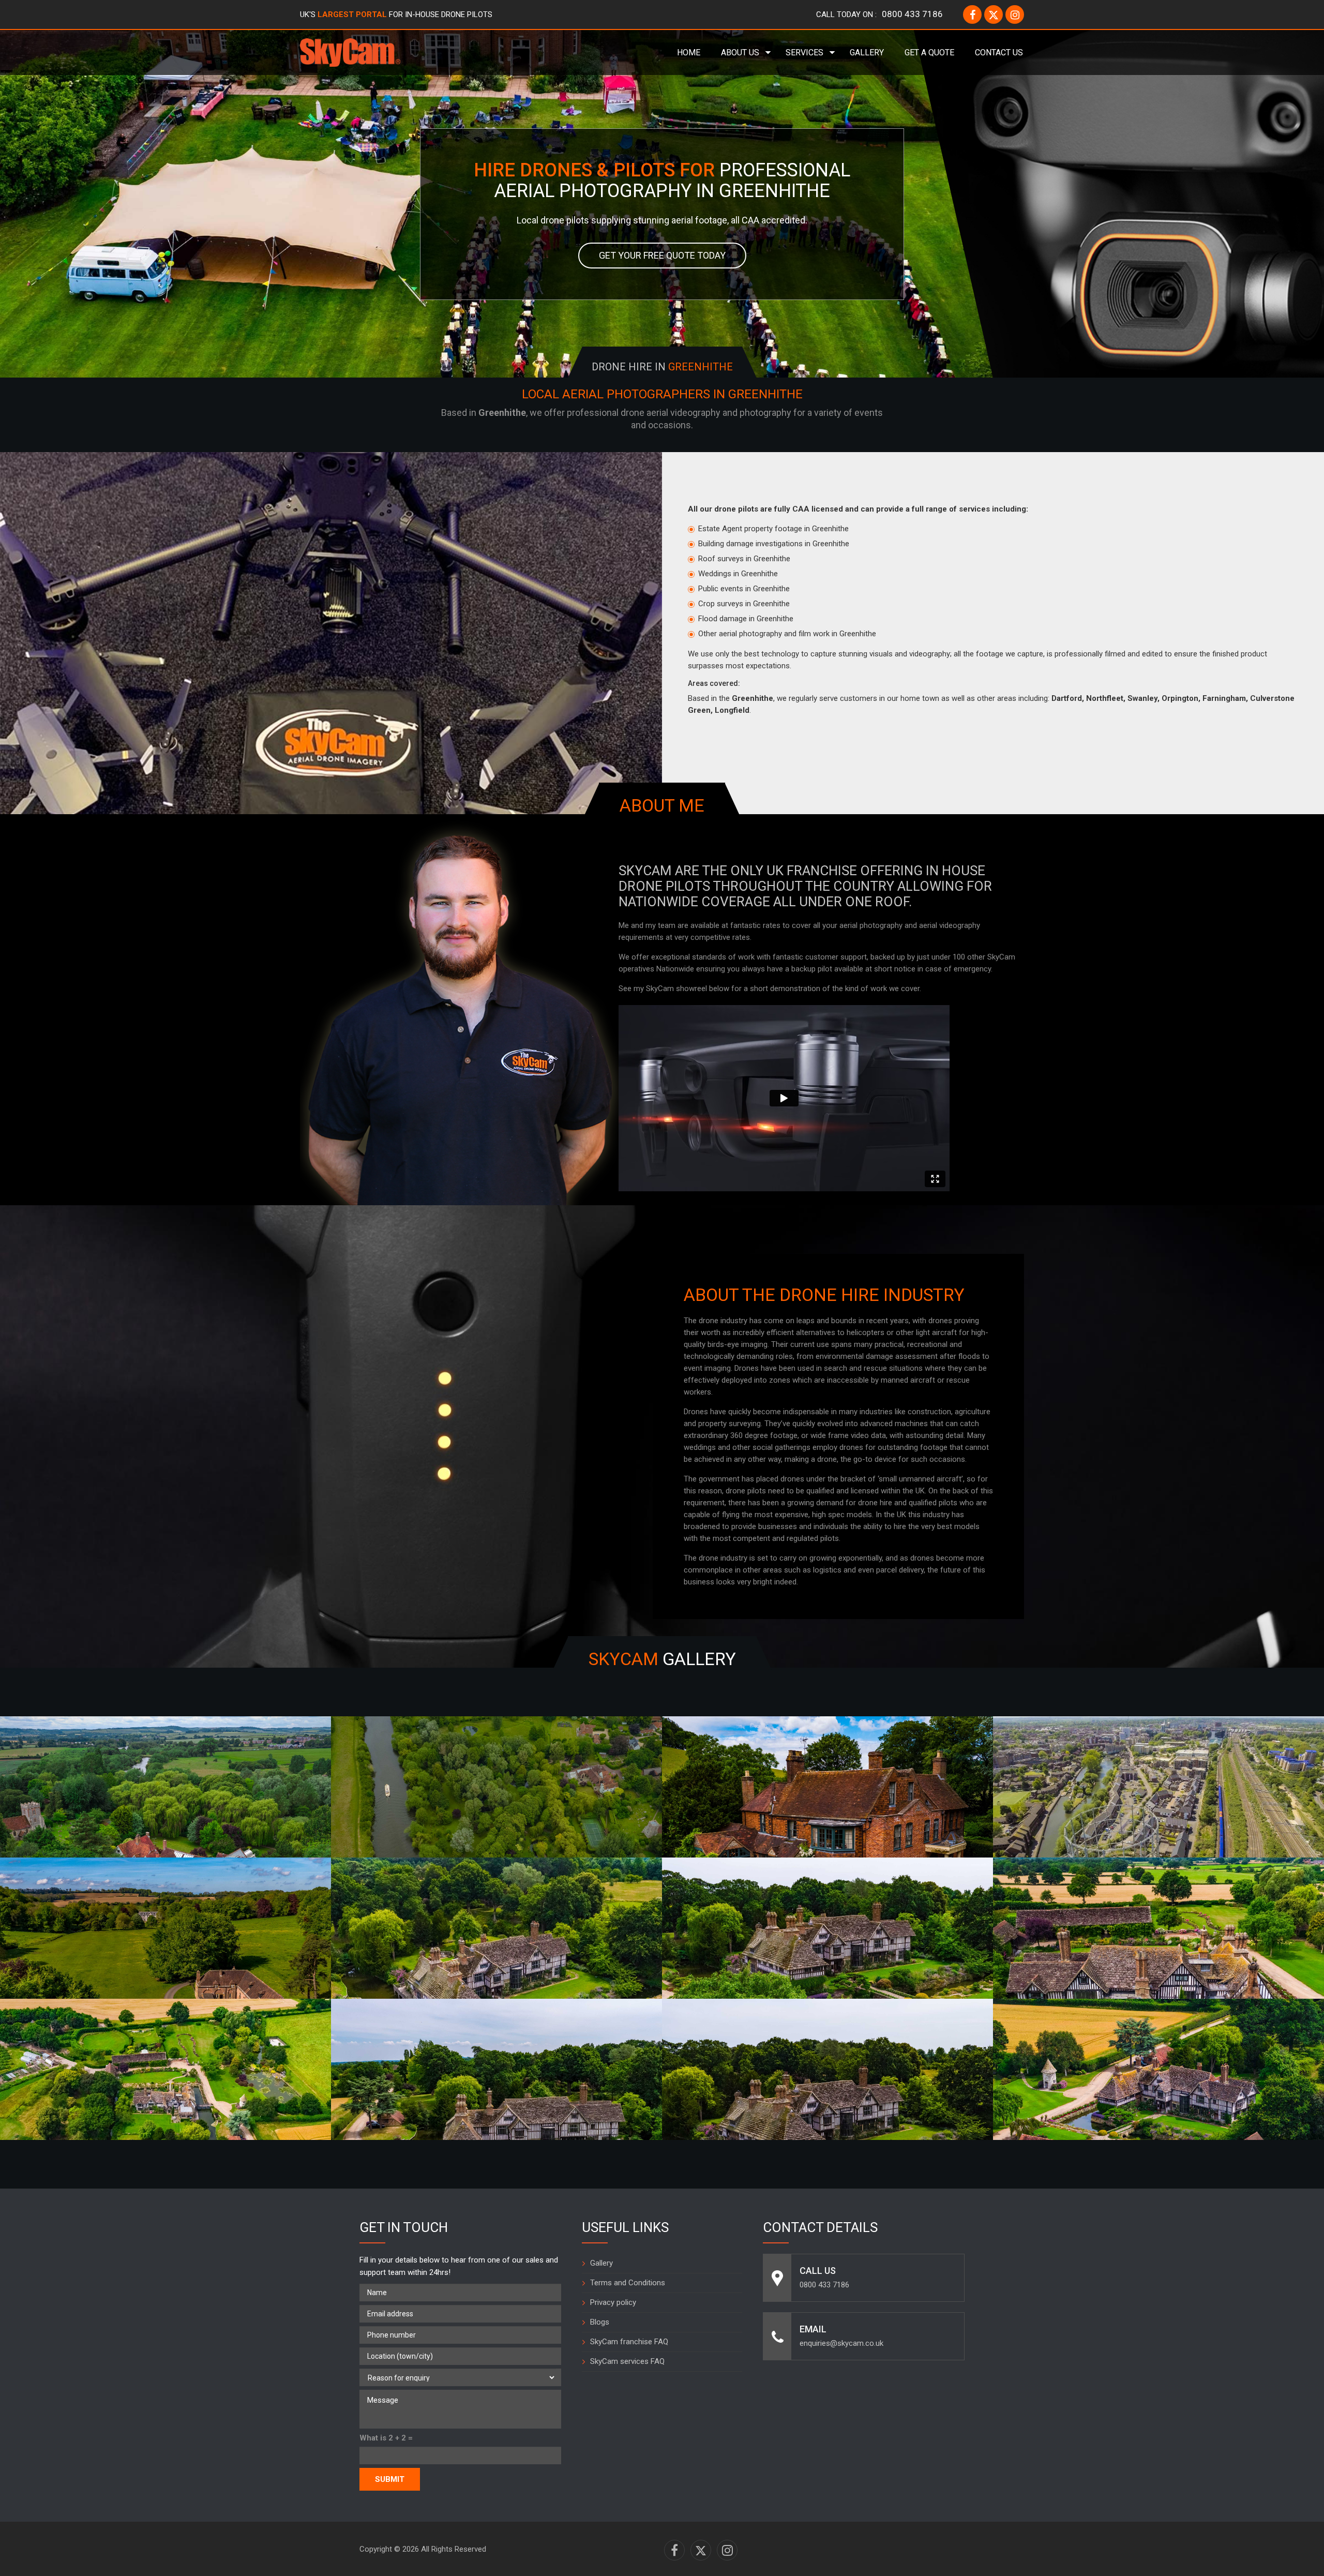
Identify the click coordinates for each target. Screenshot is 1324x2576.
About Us (740, 53)
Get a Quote (929, 53)
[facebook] (972, 14)
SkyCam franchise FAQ (629, 2342)
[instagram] (1015, 14)
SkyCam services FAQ (627, 2361)
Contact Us (999, 53)
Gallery (867, 53)
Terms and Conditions (628, 2283)
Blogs (600, 2322)
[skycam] (350, 52)
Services (804, 53)
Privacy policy (613, 2302)
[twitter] (994, 14)
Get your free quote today (662, 255)
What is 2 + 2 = (386, 2438)
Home (689, 53)
